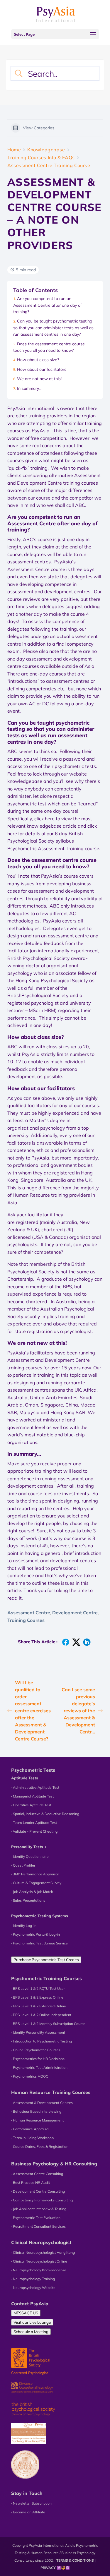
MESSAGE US (26, 2313)
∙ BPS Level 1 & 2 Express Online (37, 1997)
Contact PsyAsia (30, 2304)
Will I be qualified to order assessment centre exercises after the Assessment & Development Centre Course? (33, 1711)
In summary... (29, 388)
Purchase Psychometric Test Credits (46, 1960)
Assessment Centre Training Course (49, 165)
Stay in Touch (27, 2493)
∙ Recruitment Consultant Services (38, 2226)
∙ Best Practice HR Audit (31, 2183)
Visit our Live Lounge (32, 2322)
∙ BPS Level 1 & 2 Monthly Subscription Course (48, 2024)
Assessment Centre (29, 1613)
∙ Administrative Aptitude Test (35, 1787)
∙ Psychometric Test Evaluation (36, 2218)
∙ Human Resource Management (37, 2120)
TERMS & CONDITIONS (75, 2560)
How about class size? (38, 360)
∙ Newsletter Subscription (31, 2503)
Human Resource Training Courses (51, 2092)
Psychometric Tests (33, 1770)
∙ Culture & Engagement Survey (36, 1883)
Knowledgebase (46, 150)
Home (14, 150)
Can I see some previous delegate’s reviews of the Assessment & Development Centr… (78, 1711)
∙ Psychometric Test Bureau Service (39, 1943)
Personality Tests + (29, 1847)
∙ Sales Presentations (28, 1900)
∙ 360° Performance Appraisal (35, 1874)
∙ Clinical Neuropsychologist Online (39, 2261)
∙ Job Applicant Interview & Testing (39, 2209)
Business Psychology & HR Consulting (54, 2164)
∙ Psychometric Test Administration (39, 2068)
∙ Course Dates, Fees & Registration (40, 2147)
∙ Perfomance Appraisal (30, 2129)
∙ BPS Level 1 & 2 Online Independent (41, 2015)
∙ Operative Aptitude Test (31, 1805)
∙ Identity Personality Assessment (38, 2032)
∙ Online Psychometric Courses (36, 2050)
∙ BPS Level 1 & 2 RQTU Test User (38, 1988)
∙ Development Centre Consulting (38, 2191)
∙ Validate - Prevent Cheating (34, 1831)
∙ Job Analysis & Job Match (32, 1892)
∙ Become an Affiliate (28, 2512)
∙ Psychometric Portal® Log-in (35, 1934)
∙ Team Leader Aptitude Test (34, 1823)
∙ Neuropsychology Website (33, 2288)
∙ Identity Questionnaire (30, 1856)
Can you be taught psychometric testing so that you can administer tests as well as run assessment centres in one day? (53, 328)
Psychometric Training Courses (46, 1978)
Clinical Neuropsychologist (41, 2242)
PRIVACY (48, 2568)
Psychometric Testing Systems (40, 1916)
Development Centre (75, 1613)
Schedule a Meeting (31, 2332)
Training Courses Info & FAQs (41, 157)
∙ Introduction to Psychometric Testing (42, 2041)
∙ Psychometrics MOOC (30, 2076)
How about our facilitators (42, 369)
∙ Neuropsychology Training (33, 2279)
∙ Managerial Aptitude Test (32, 1796)
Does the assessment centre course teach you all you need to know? (49, 347)
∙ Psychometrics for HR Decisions (38, 2059)
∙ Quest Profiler (23, 1865)
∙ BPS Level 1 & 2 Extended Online (39, 2006)
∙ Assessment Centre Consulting (37, 2174)
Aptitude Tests (25, 1778)
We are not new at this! (39, 379)
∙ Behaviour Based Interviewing (36, 2111)
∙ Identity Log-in (24, 1926)
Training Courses (26, 1620)
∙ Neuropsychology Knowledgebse (39, 2270)
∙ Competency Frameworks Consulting (42, 2200)
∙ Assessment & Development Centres (42, 2103)
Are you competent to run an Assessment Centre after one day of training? (48, 305)
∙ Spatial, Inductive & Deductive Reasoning (45, 1814)
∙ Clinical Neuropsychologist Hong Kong (43, 2252)
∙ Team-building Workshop (32, 2138)
